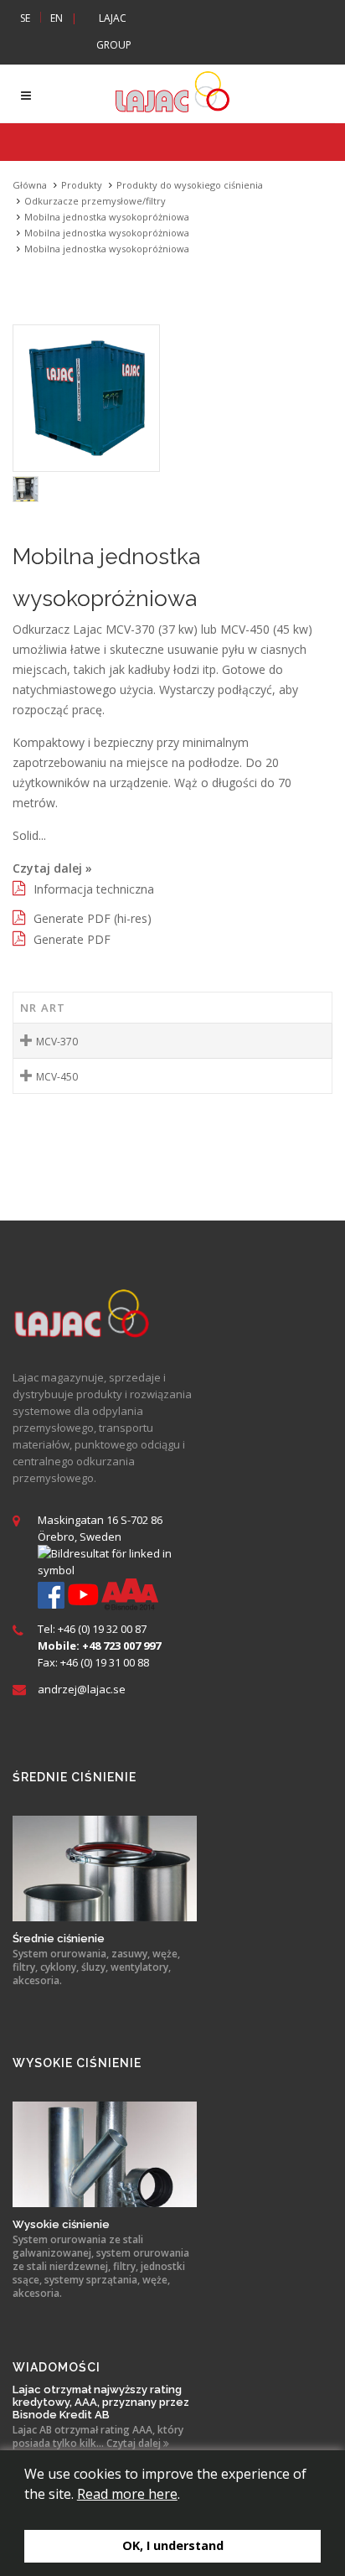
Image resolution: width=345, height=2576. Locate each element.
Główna (30, 185)
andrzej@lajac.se (82, 1689)
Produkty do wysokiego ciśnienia (190, 185)
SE (25, 18)
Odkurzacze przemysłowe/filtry (95, 201)
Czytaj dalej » (52, 868)
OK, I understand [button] (173, 2545)
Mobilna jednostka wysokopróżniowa (107, 217)
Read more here (127, 2494)
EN (57, 18)
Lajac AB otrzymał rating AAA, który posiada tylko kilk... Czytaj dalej (98, 2437)
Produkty (82, 185)
